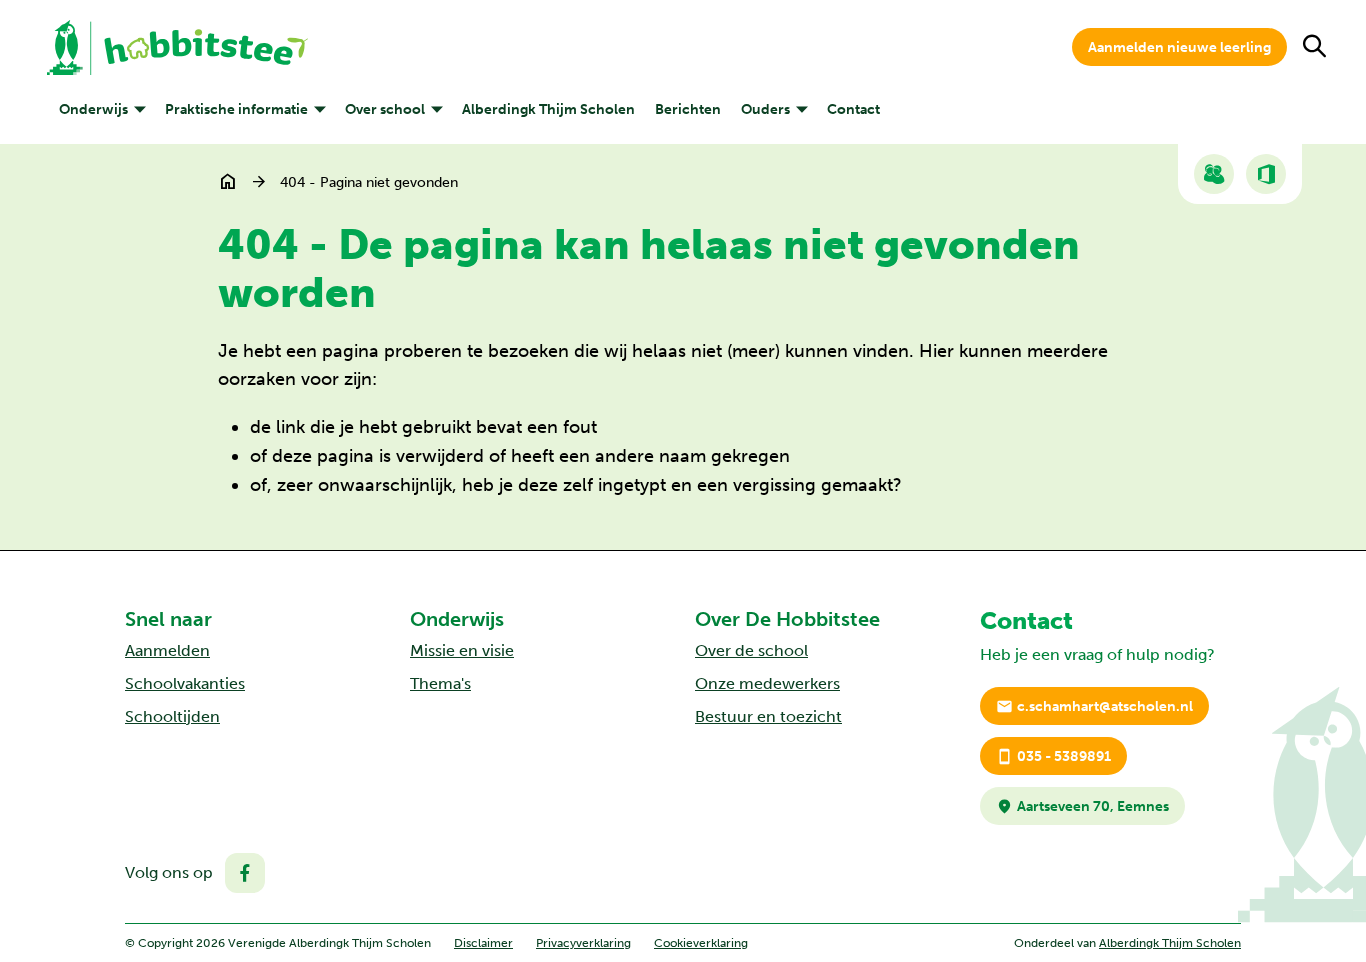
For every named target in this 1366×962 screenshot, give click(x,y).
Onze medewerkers (767, 683)
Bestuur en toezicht (768, 716)
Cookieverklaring (701, 943)
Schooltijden (172, 716)
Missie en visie (462, 650)
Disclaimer (483, 943)
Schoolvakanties (185, 683)
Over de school (751, 650)
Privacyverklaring (583, 943)
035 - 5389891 (1053, 756)
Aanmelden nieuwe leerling (1179, 47)
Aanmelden (167, 650)
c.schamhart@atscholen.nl (1094, 706)
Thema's (440, 683)
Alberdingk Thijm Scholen (1170, 943)
